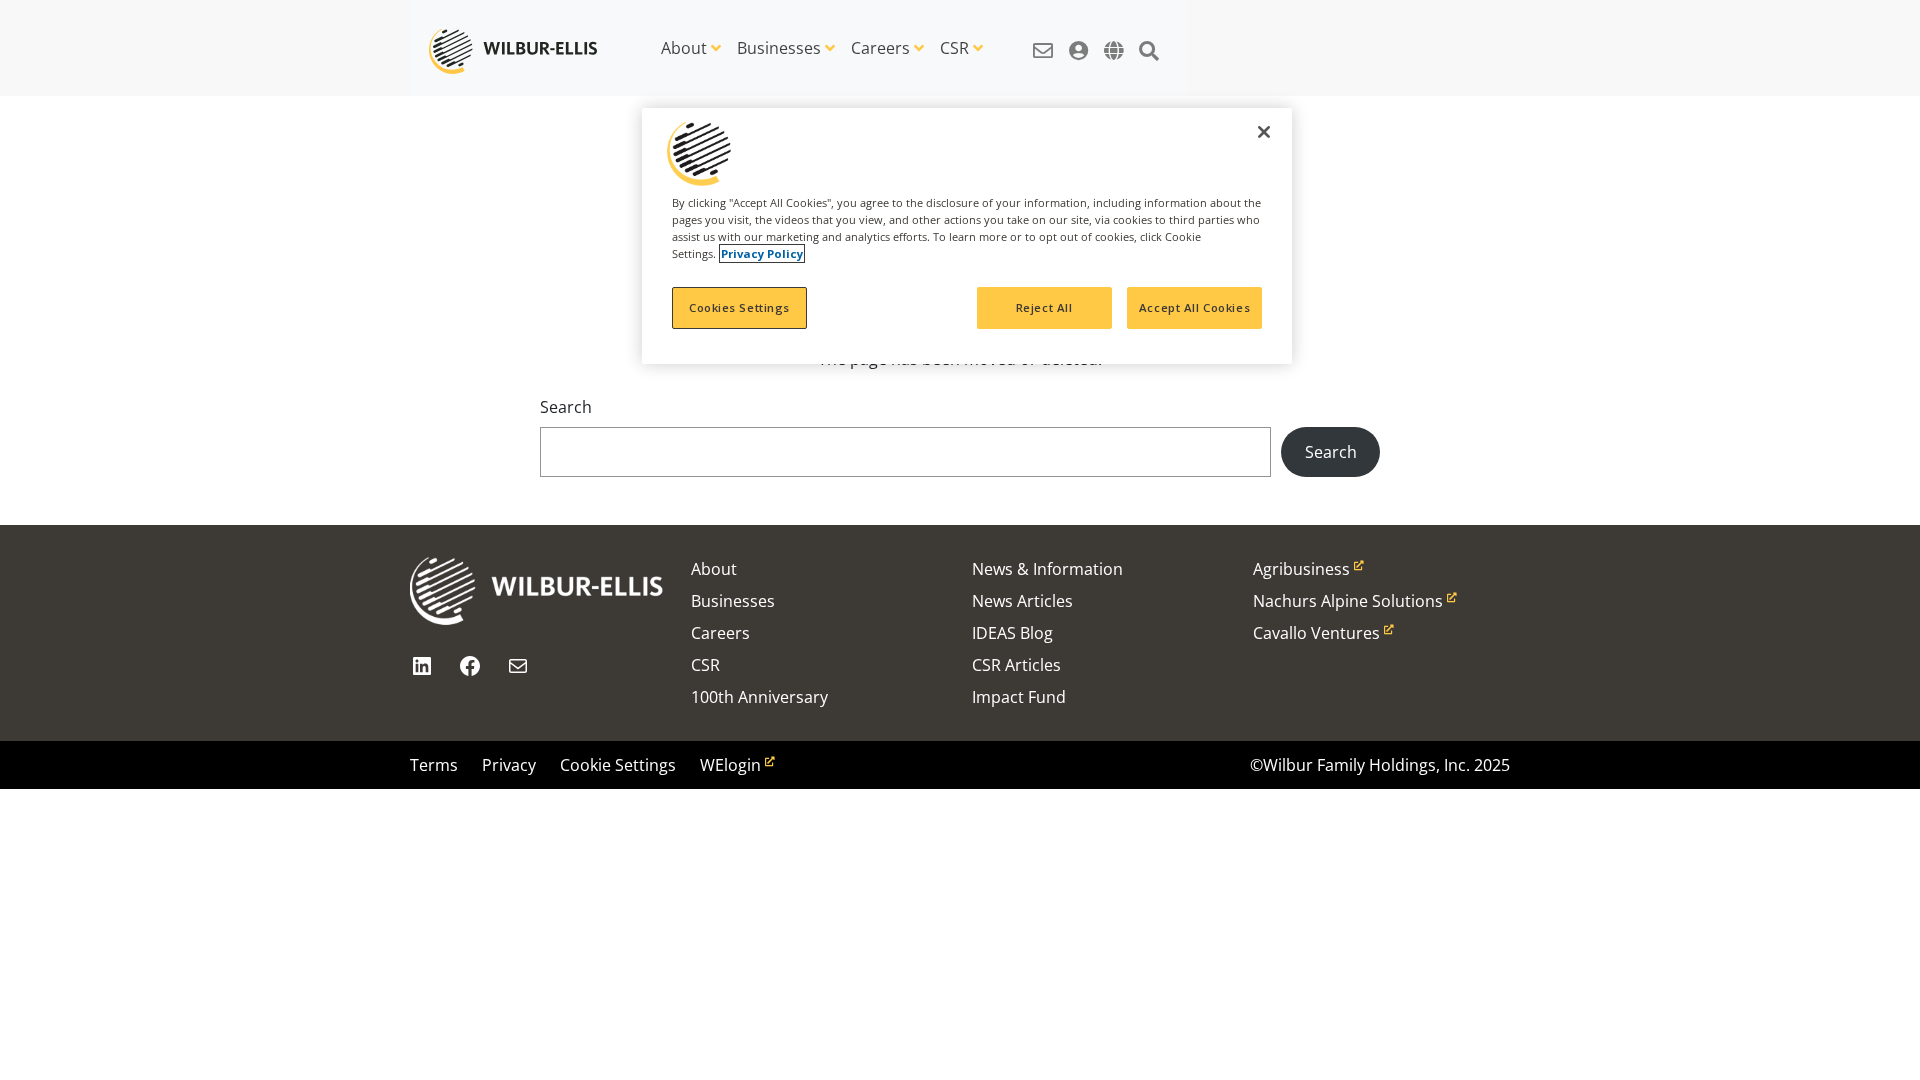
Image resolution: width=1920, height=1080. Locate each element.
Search (566, 407)
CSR (954, 48)
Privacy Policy (762, 253)
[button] (1043, 40)
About (684, 48)
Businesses (779, 48)
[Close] (1264, 132)
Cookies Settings (739, 307)
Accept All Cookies (1194, 307)
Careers (880, 48)
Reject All (1044, 307)
